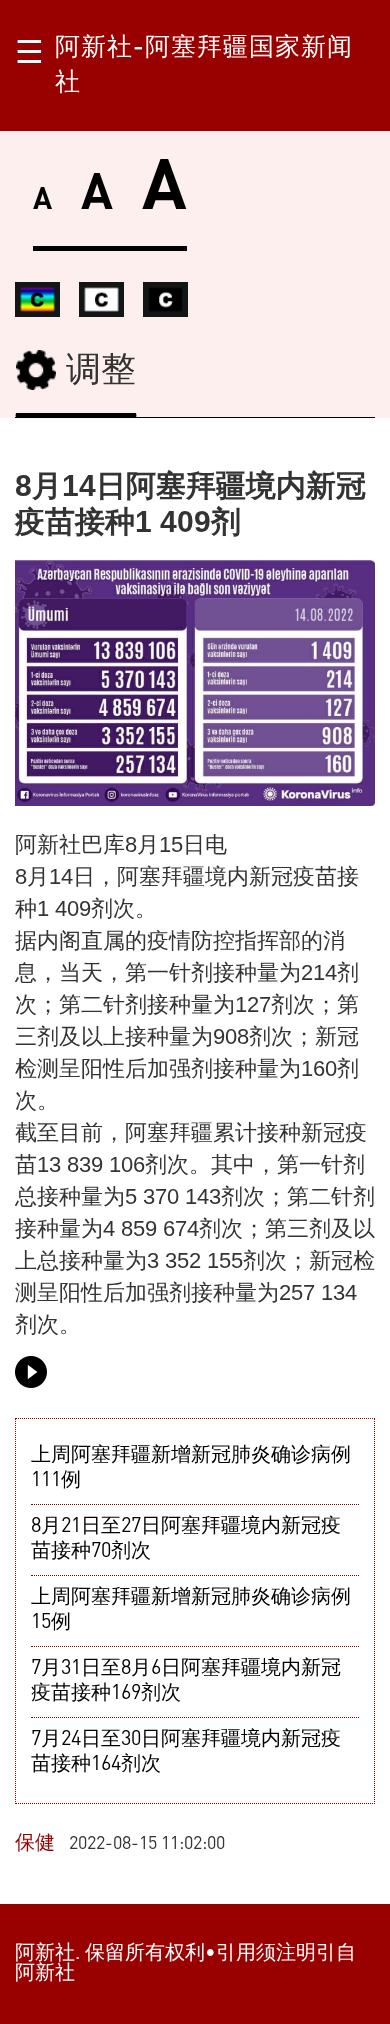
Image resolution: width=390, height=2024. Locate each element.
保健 (35, 1844)
